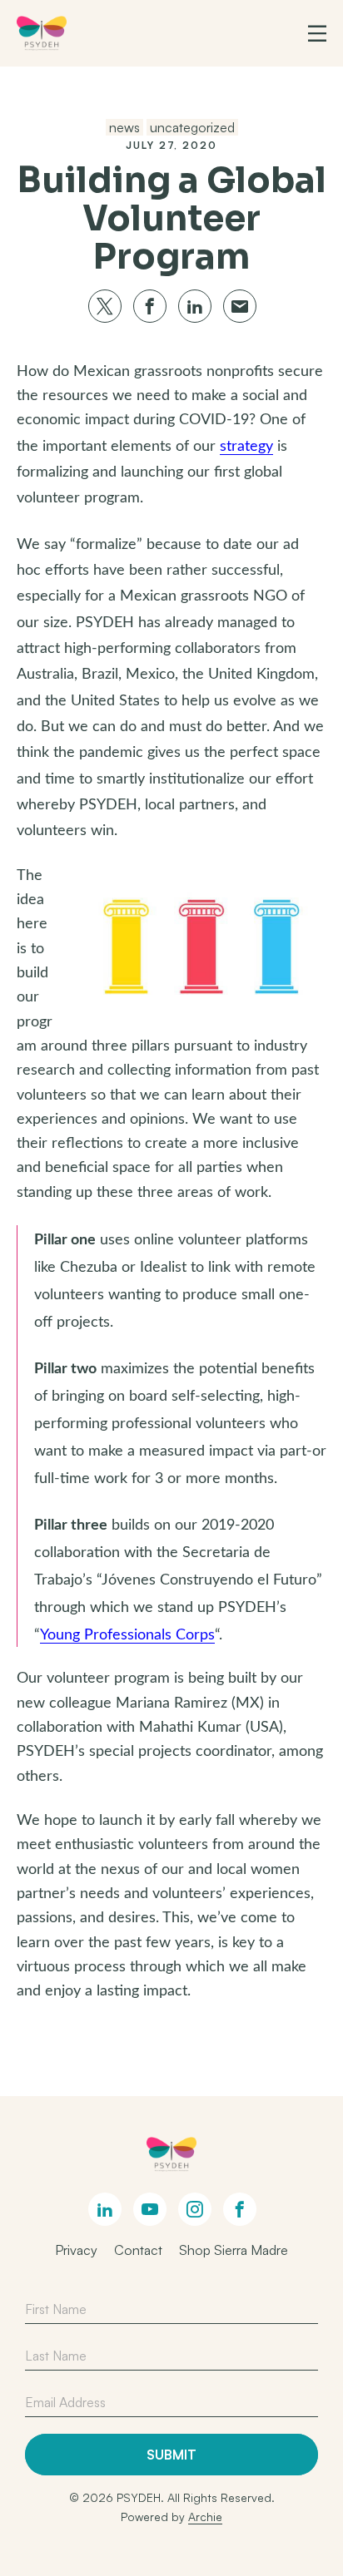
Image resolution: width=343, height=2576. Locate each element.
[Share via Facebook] (150, 306)
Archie (205, 2517)
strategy (246, 447)
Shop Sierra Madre (234, 2250)
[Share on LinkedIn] (105, 2209)
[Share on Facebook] (240, 2209)
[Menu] (317, 33)
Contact (138, 2250)
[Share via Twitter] (105, 306)
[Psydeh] (42, 33)
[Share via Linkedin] (195, 306)
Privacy (76, 2250)
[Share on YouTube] (150, 2209)
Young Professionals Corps (127, 1635)
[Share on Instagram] (195, 2209)
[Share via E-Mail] (240, 306)
